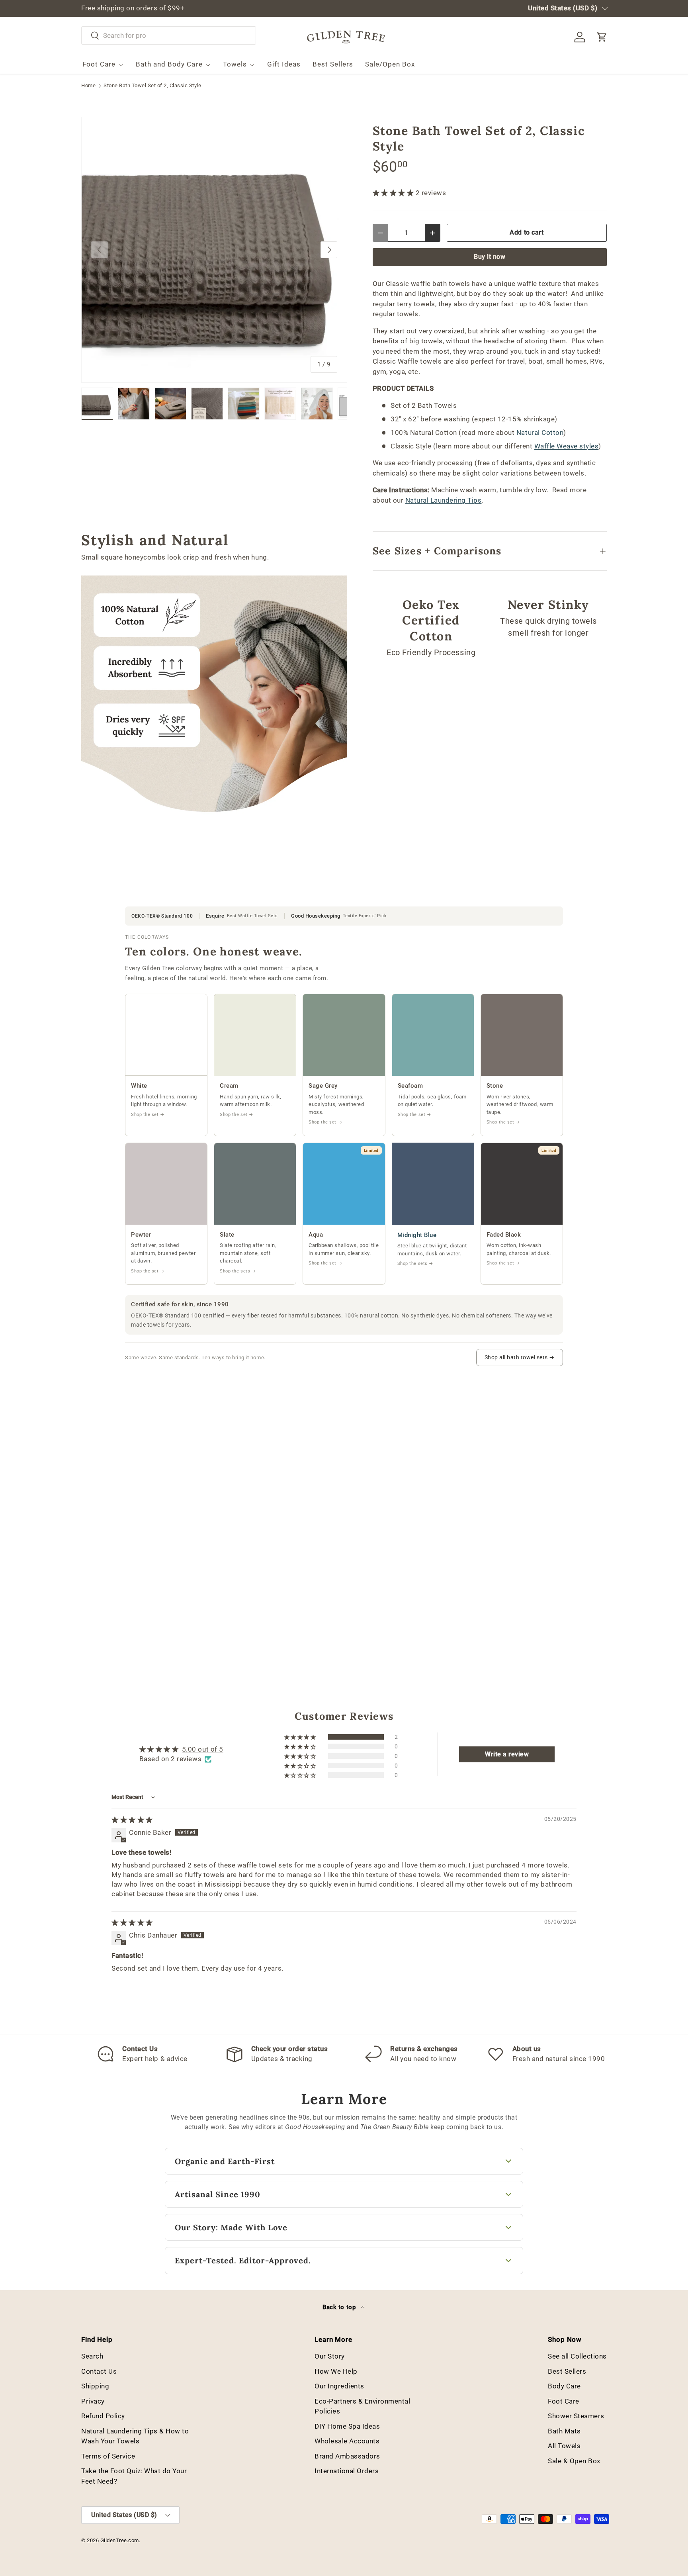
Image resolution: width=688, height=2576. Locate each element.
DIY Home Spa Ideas (347, 2426)
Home (88, 86)
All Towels (564, 2446)
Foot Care (99, 64)
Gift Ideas (284, 64)
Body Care (564, 2386)
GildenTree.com (120, 2540)
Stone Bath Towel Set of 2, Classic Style (152, 86)
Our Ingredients (339, 2386)
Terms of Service (108, 2456)
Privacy (93, 2401)
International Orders (347, 2471)
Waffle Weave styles (567, 446)
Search (92, 2356)
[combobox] (169, 35)
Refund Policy (103, 2416)
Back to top (340, 2307)
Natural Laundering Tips (444, 500)
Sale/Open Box (390, 64)
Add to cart (527, 232)
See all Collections (577, 2356)
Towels (235, 64)
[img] (132, 1820)
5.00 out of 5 (203, 1749)
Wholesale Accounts (347, 2441)
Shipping (95, 2386)
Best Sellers (333, 64)
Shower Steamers (576, 2416)
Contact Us (99, 2371)
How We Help (336, 2371)
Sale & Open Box (574, 2461)
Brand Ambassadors (347, 2456)
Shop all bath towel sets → (520, 1357)
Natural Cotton (540, 433)
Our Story (330, 2356)
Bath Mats (564, 2431)
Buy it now (490, 257)
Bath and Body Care (169, 64)
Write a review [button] (507, 1754)
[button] (602, 37)
